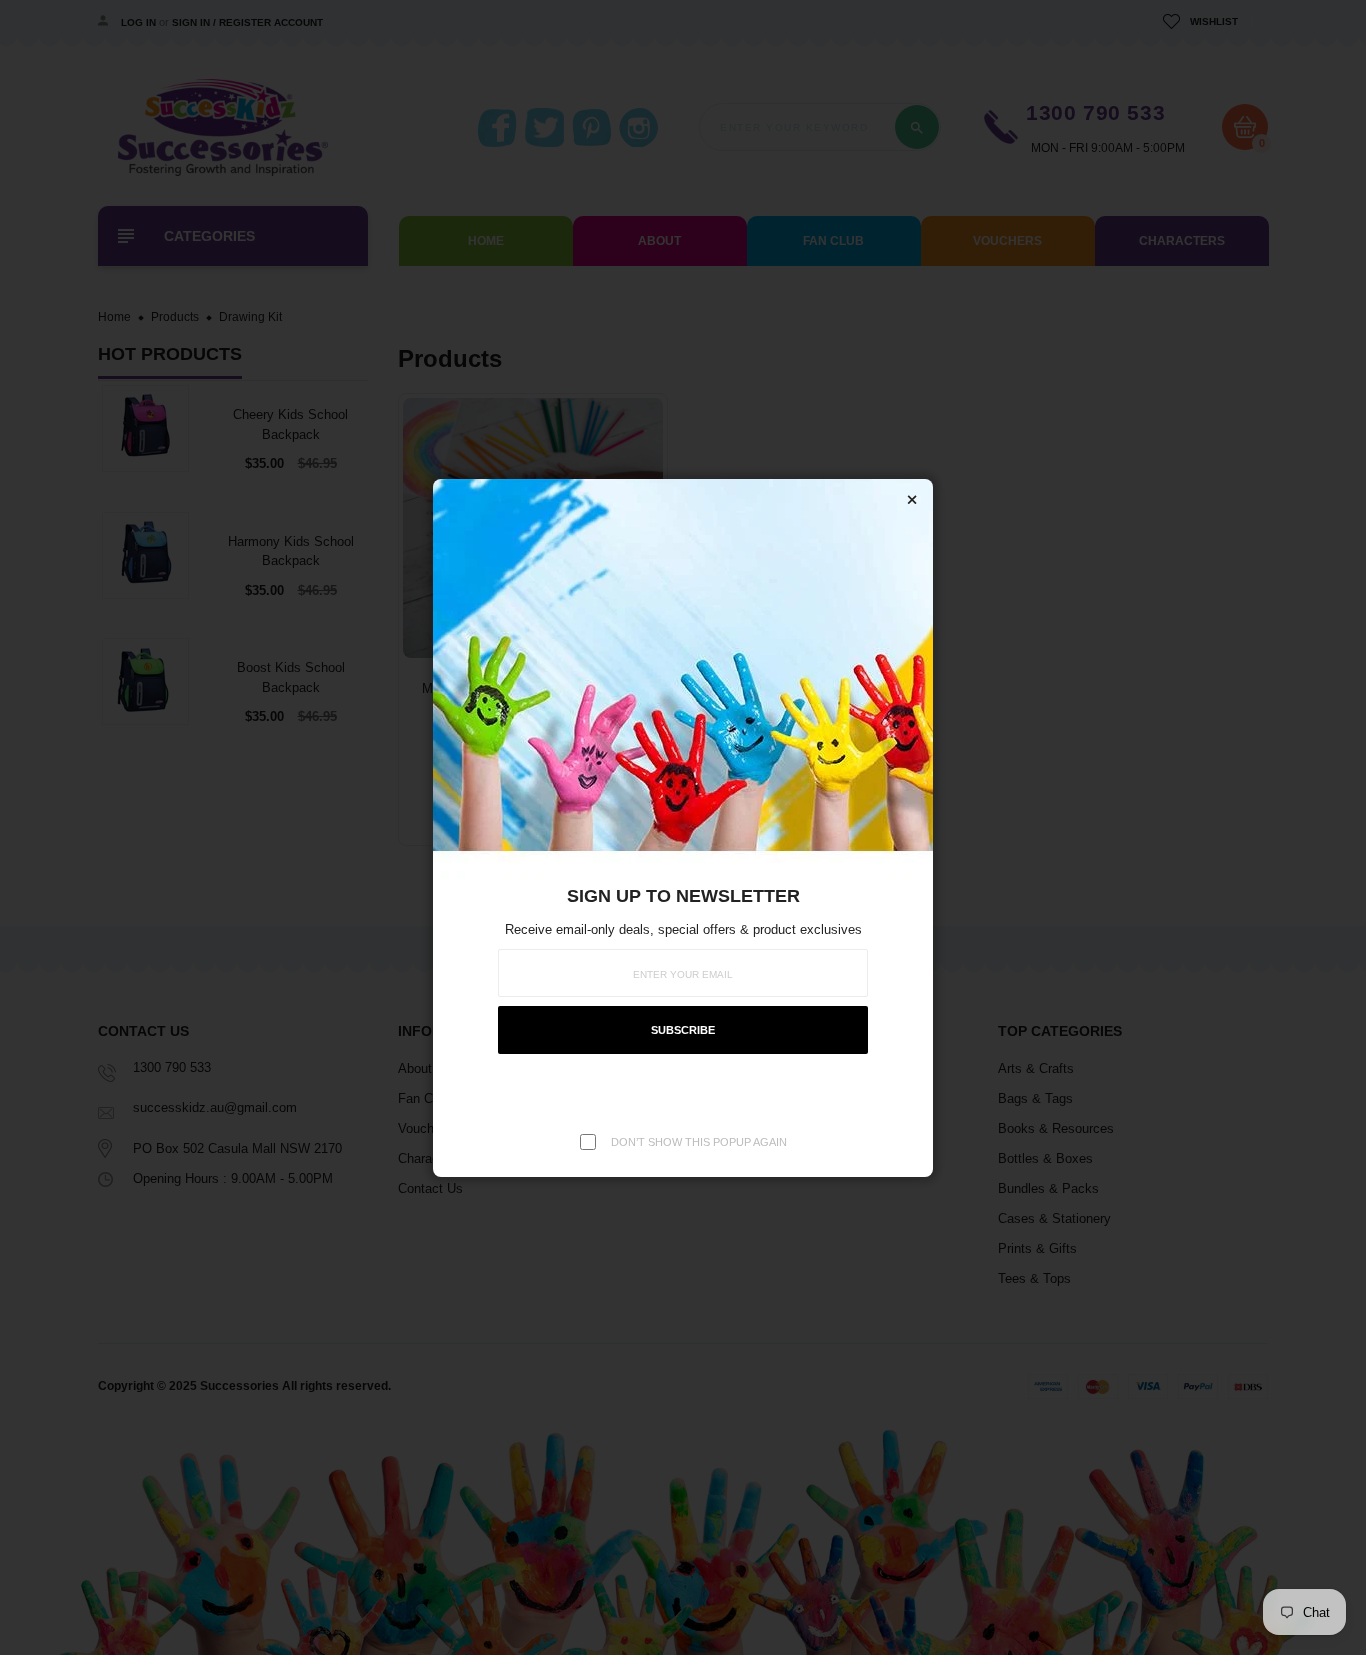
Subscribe (683, 1030)
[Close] (912, 500)
